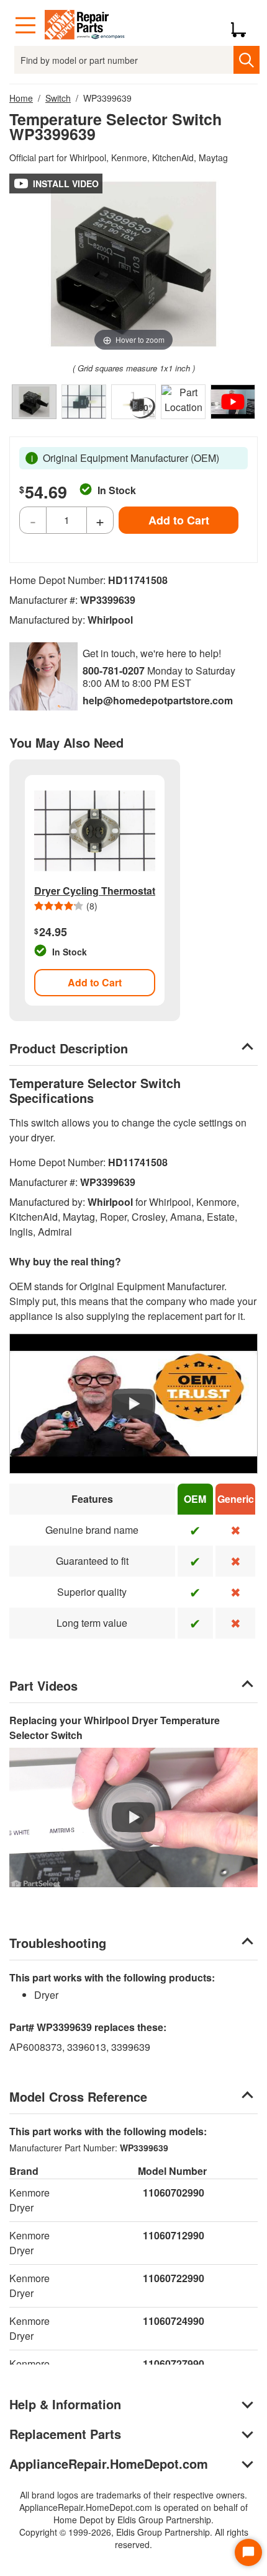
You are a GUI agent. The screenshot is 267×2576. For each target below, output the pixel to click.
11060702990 (174, 2193)
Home (21, 98)
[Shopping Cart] (243, 25)
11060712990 (174, 2235)
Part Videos (43, 1685)
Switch (58, 98)
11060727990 (174, 2364)
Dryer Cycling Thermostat (95, 891)
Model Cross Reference (78, 2096)
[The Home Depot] (85, 25)
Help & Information (65, 2404)
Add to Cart (179, 520)
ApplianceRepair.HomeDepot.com (109, 2463)
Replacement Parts (65, 2434)
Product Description (69, 1048)
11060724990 (174, 2321)
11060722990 (174, 2278)
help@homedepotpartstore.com (158, 700)
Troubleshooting (58, 1943)
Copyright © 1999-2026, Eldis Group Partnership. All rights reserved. (134, 2538)
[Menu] (25, 25)
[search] (246, 60)
